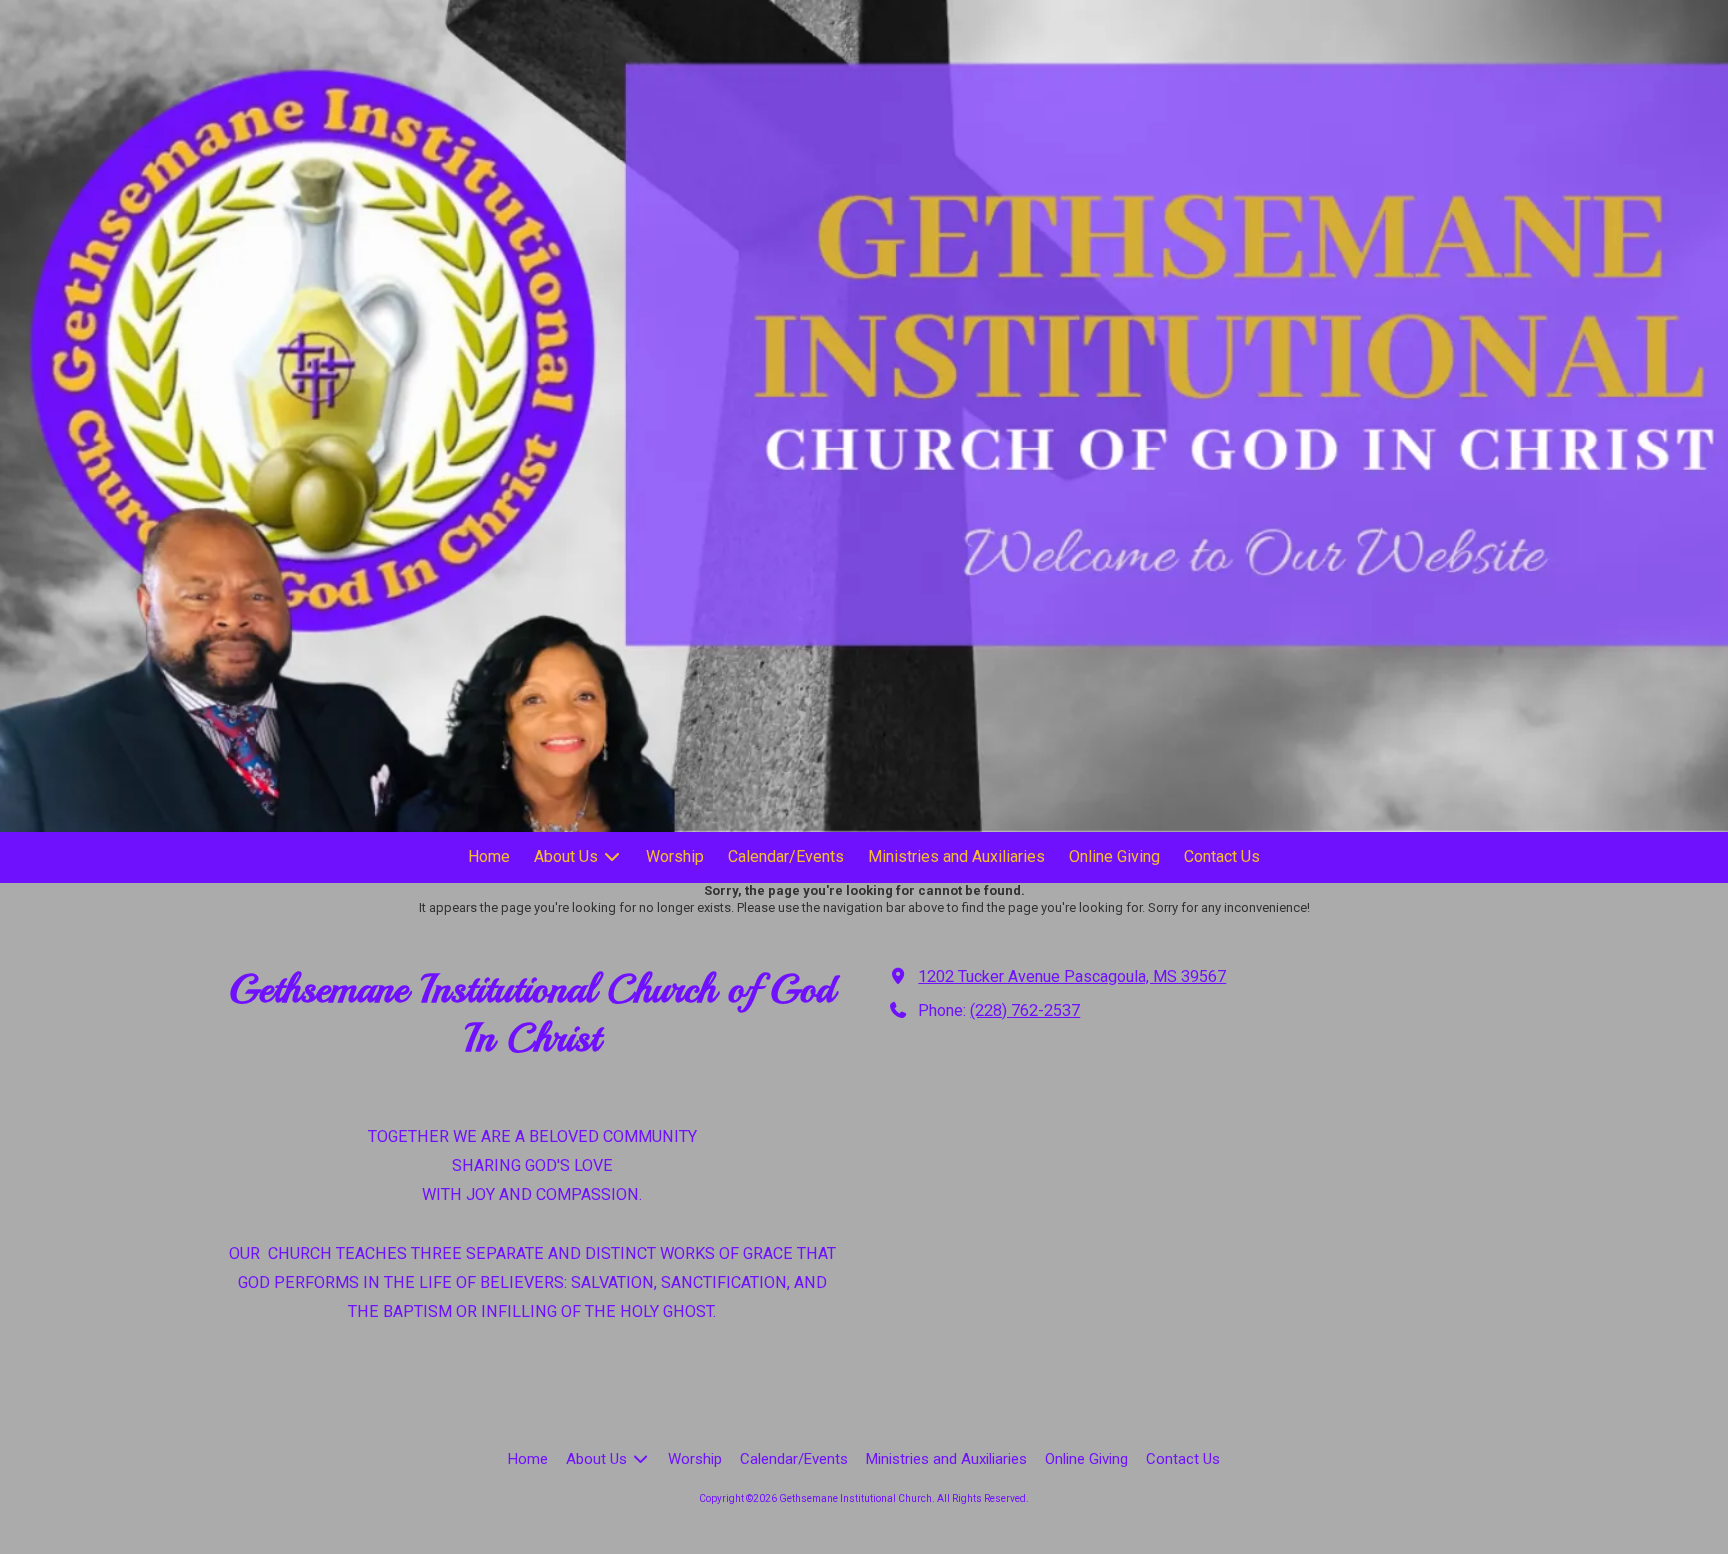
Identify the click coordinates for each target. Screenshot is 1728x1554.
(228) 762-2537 (1025, 1010)
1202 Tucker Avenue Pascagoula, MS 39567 (1072, 976)
